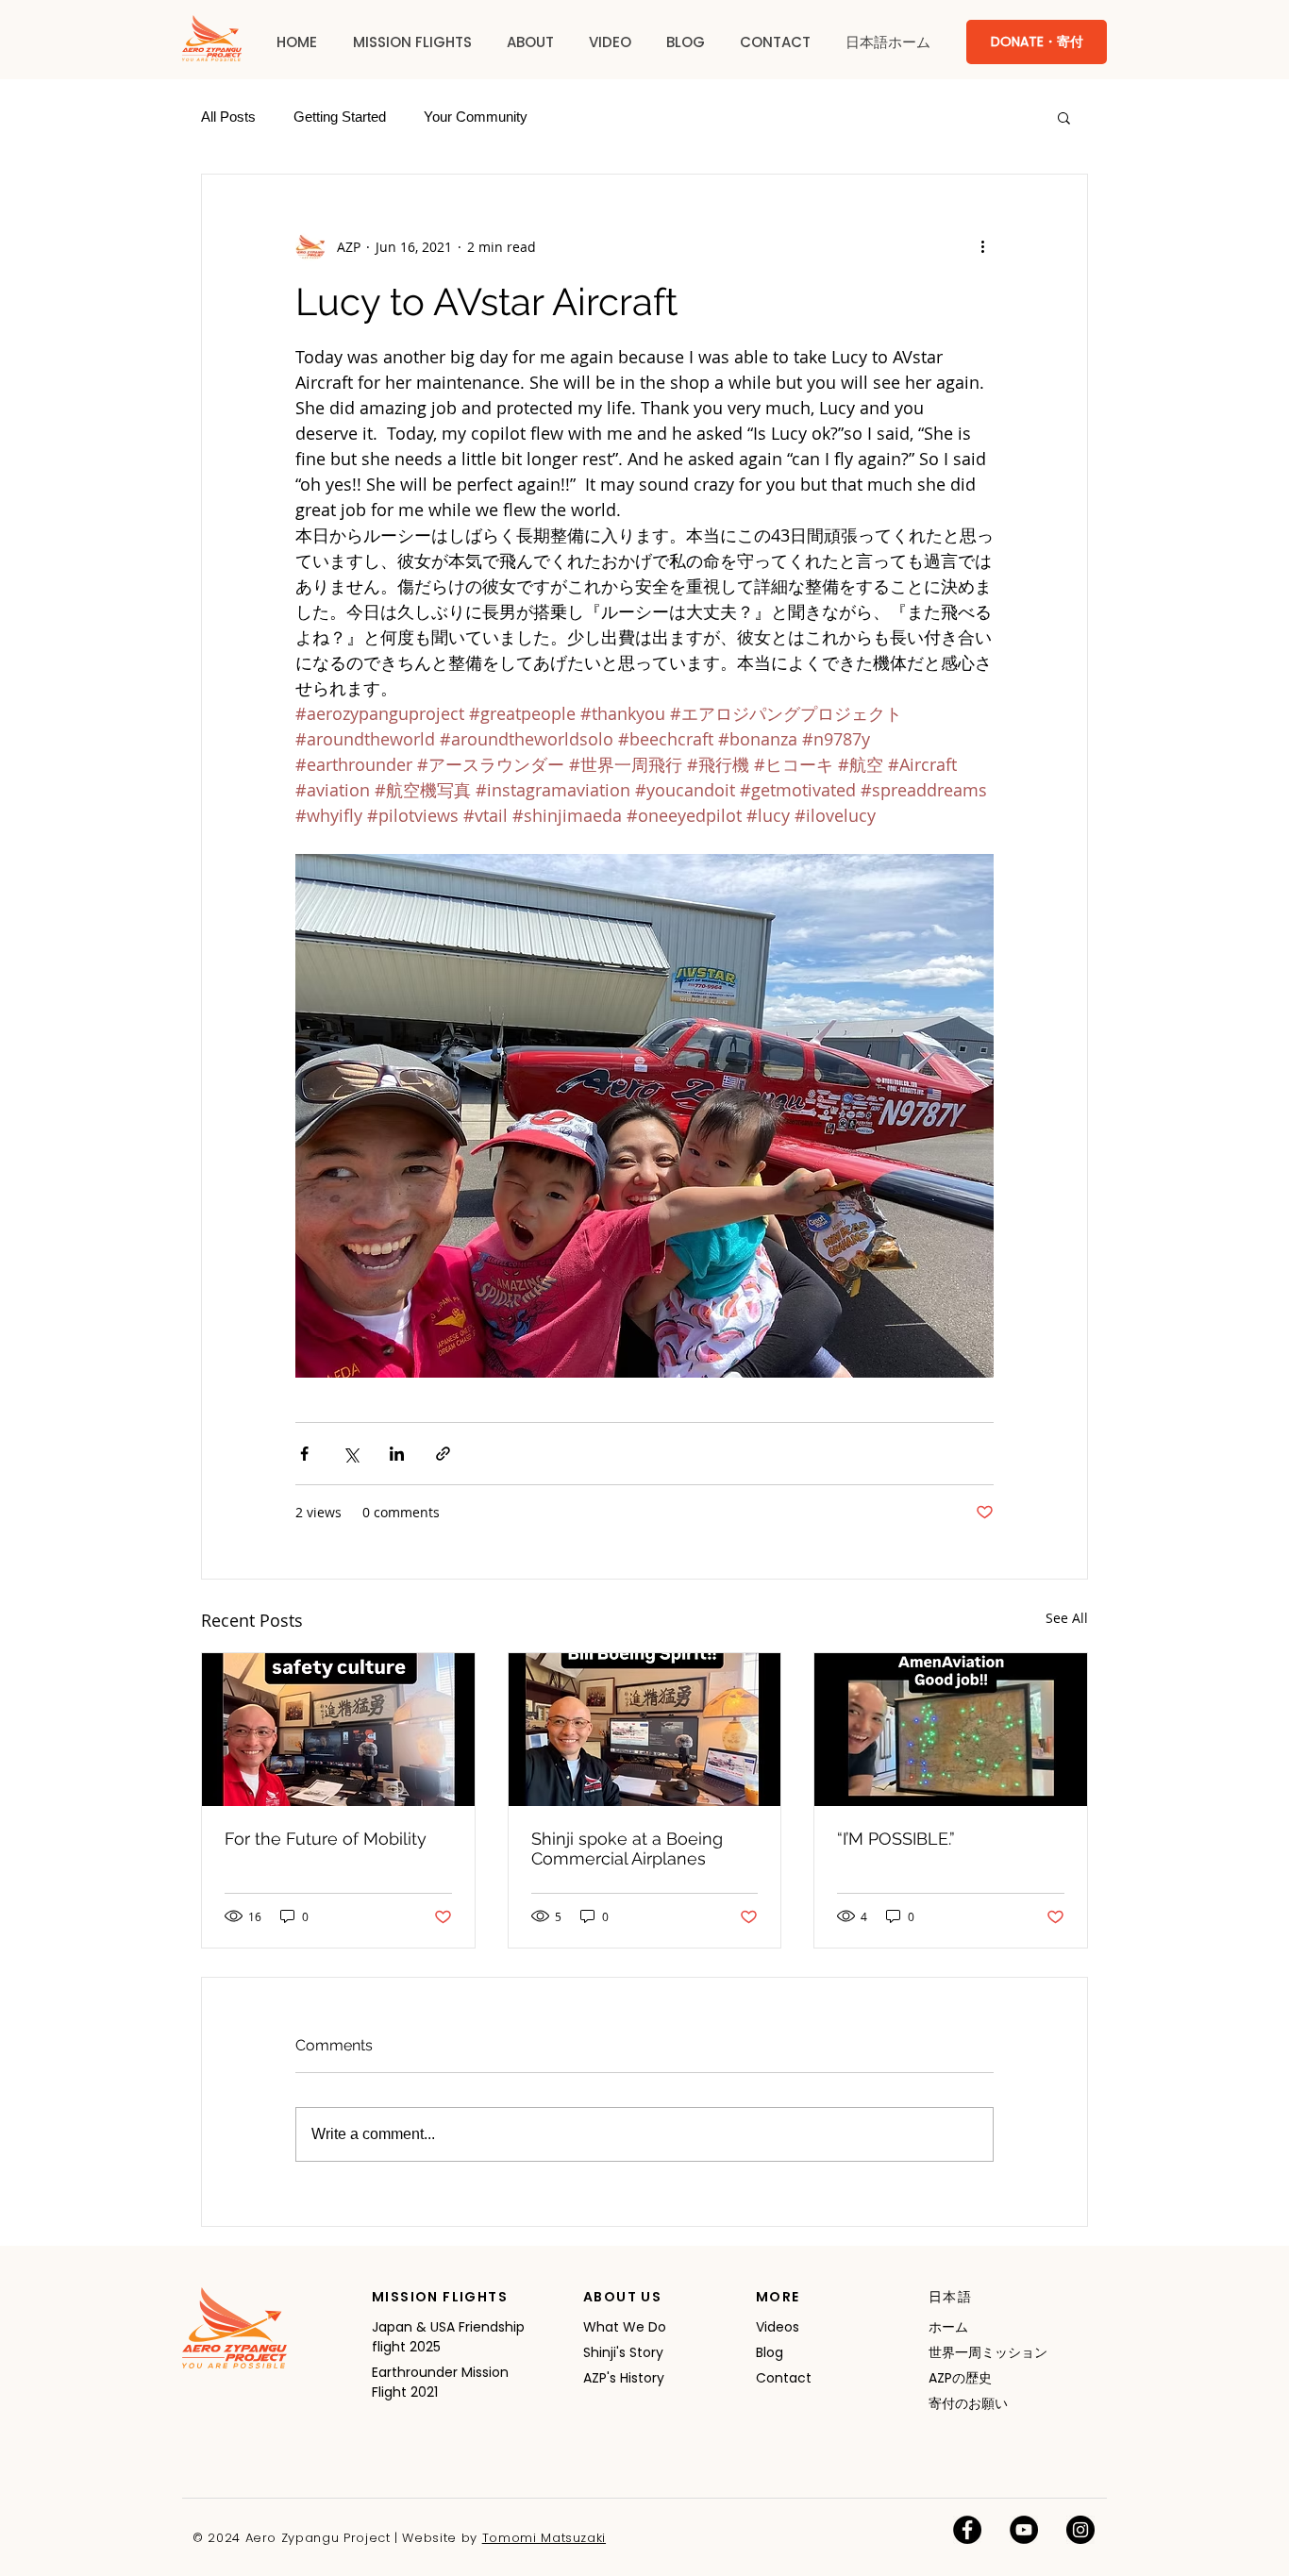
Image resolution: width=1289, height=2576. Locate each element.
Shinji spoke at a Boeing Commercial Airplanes (627, 1848)
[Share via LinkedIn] (397, 1454)
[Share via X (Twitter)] (351, 1454)
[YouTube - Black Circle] (1024, 2530)
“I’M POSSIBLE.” (896, 1839)
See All (1067, 1618)
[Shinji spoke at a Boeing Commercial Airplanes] (645, 1730)
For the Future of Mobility (326, 1839)
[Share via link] (443, 1454)
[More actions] (982, 246)
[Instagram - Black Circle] (1080, 2530)
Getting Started (340, 117)
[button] (412, 42)
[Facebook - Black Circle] (967, 2530)
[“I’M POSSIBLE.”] (951, 1730)
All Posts (228, 117)
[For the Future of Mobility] (338, 1730)
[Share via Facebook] (304, 1454)
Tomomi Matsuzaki (544, 2538)
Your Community (476, 117)
